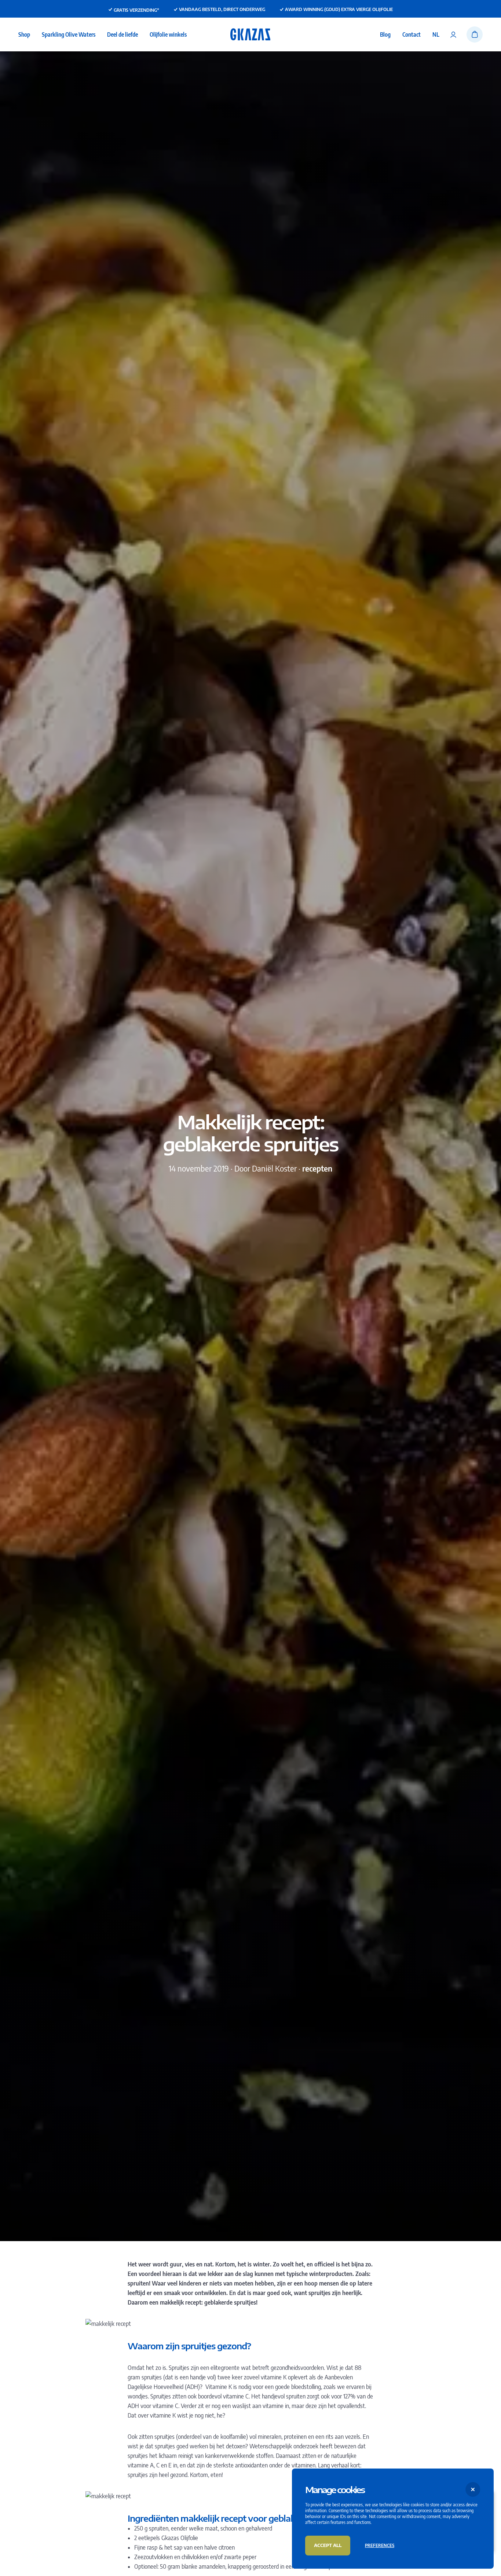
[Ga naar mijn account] (453, 34)
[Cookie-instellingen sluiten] (473, 2489)
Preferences (380, 2545)
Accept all (328, 2545)
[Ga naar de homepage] (250, 34)
